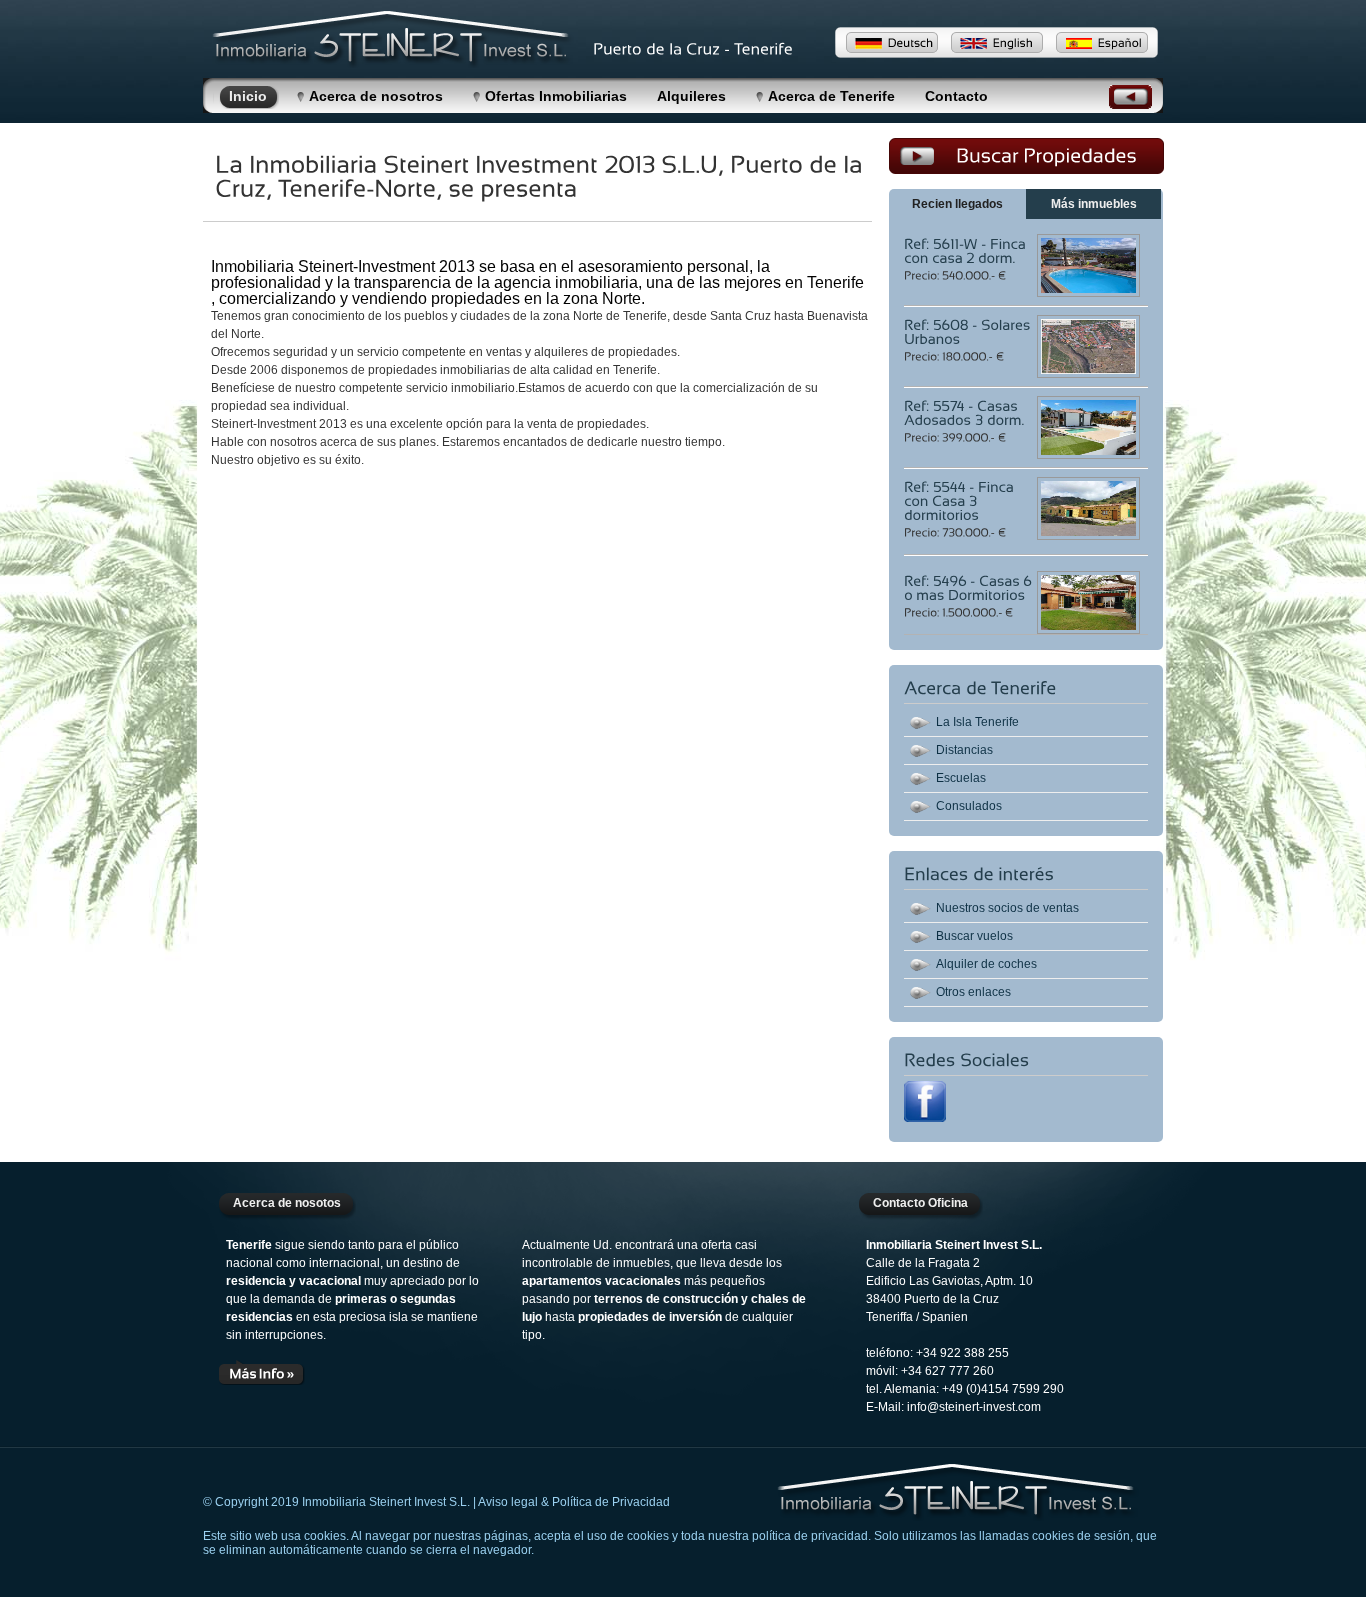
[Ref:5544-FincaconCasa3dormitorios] (960, 500)
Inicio (248, 96)
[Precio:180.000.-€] (955, 355)
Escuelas (961, 778)
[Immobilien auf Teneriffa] (958, 1493)
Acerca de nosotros (376, 96)
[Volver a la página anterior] (1130, 103)
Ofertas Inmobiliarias (556, 96)
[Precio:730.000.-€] (956, 531)
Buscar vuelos (974, 936)
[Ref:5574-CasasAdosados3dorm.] (964, 412)
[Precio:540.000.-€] (956, 274)
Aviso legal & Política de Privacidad (574, 1502)
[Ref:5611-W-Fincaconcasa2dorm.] (966, 250)
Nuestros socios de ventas (1007, 908)
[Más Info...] (262, 1372)
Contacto (956, 96)
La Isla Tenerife (977, 722)
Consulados (969, 806)
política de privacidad (810, 1536)
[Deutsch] (892, 42)
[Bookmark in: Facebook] (925, 1118)
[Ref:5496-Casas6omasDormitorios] (970, 587)
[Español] (1102, 42)
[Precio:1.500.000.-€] (960, 611)
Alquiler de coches (986, 964)
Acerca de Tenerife (831, 96)
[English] (997, 42)
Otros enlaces (973, 992)
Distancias (964, 750)
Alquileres (691, 96)
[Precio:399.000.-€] (956, 436)
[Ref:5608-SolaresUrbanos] (969, 331)
